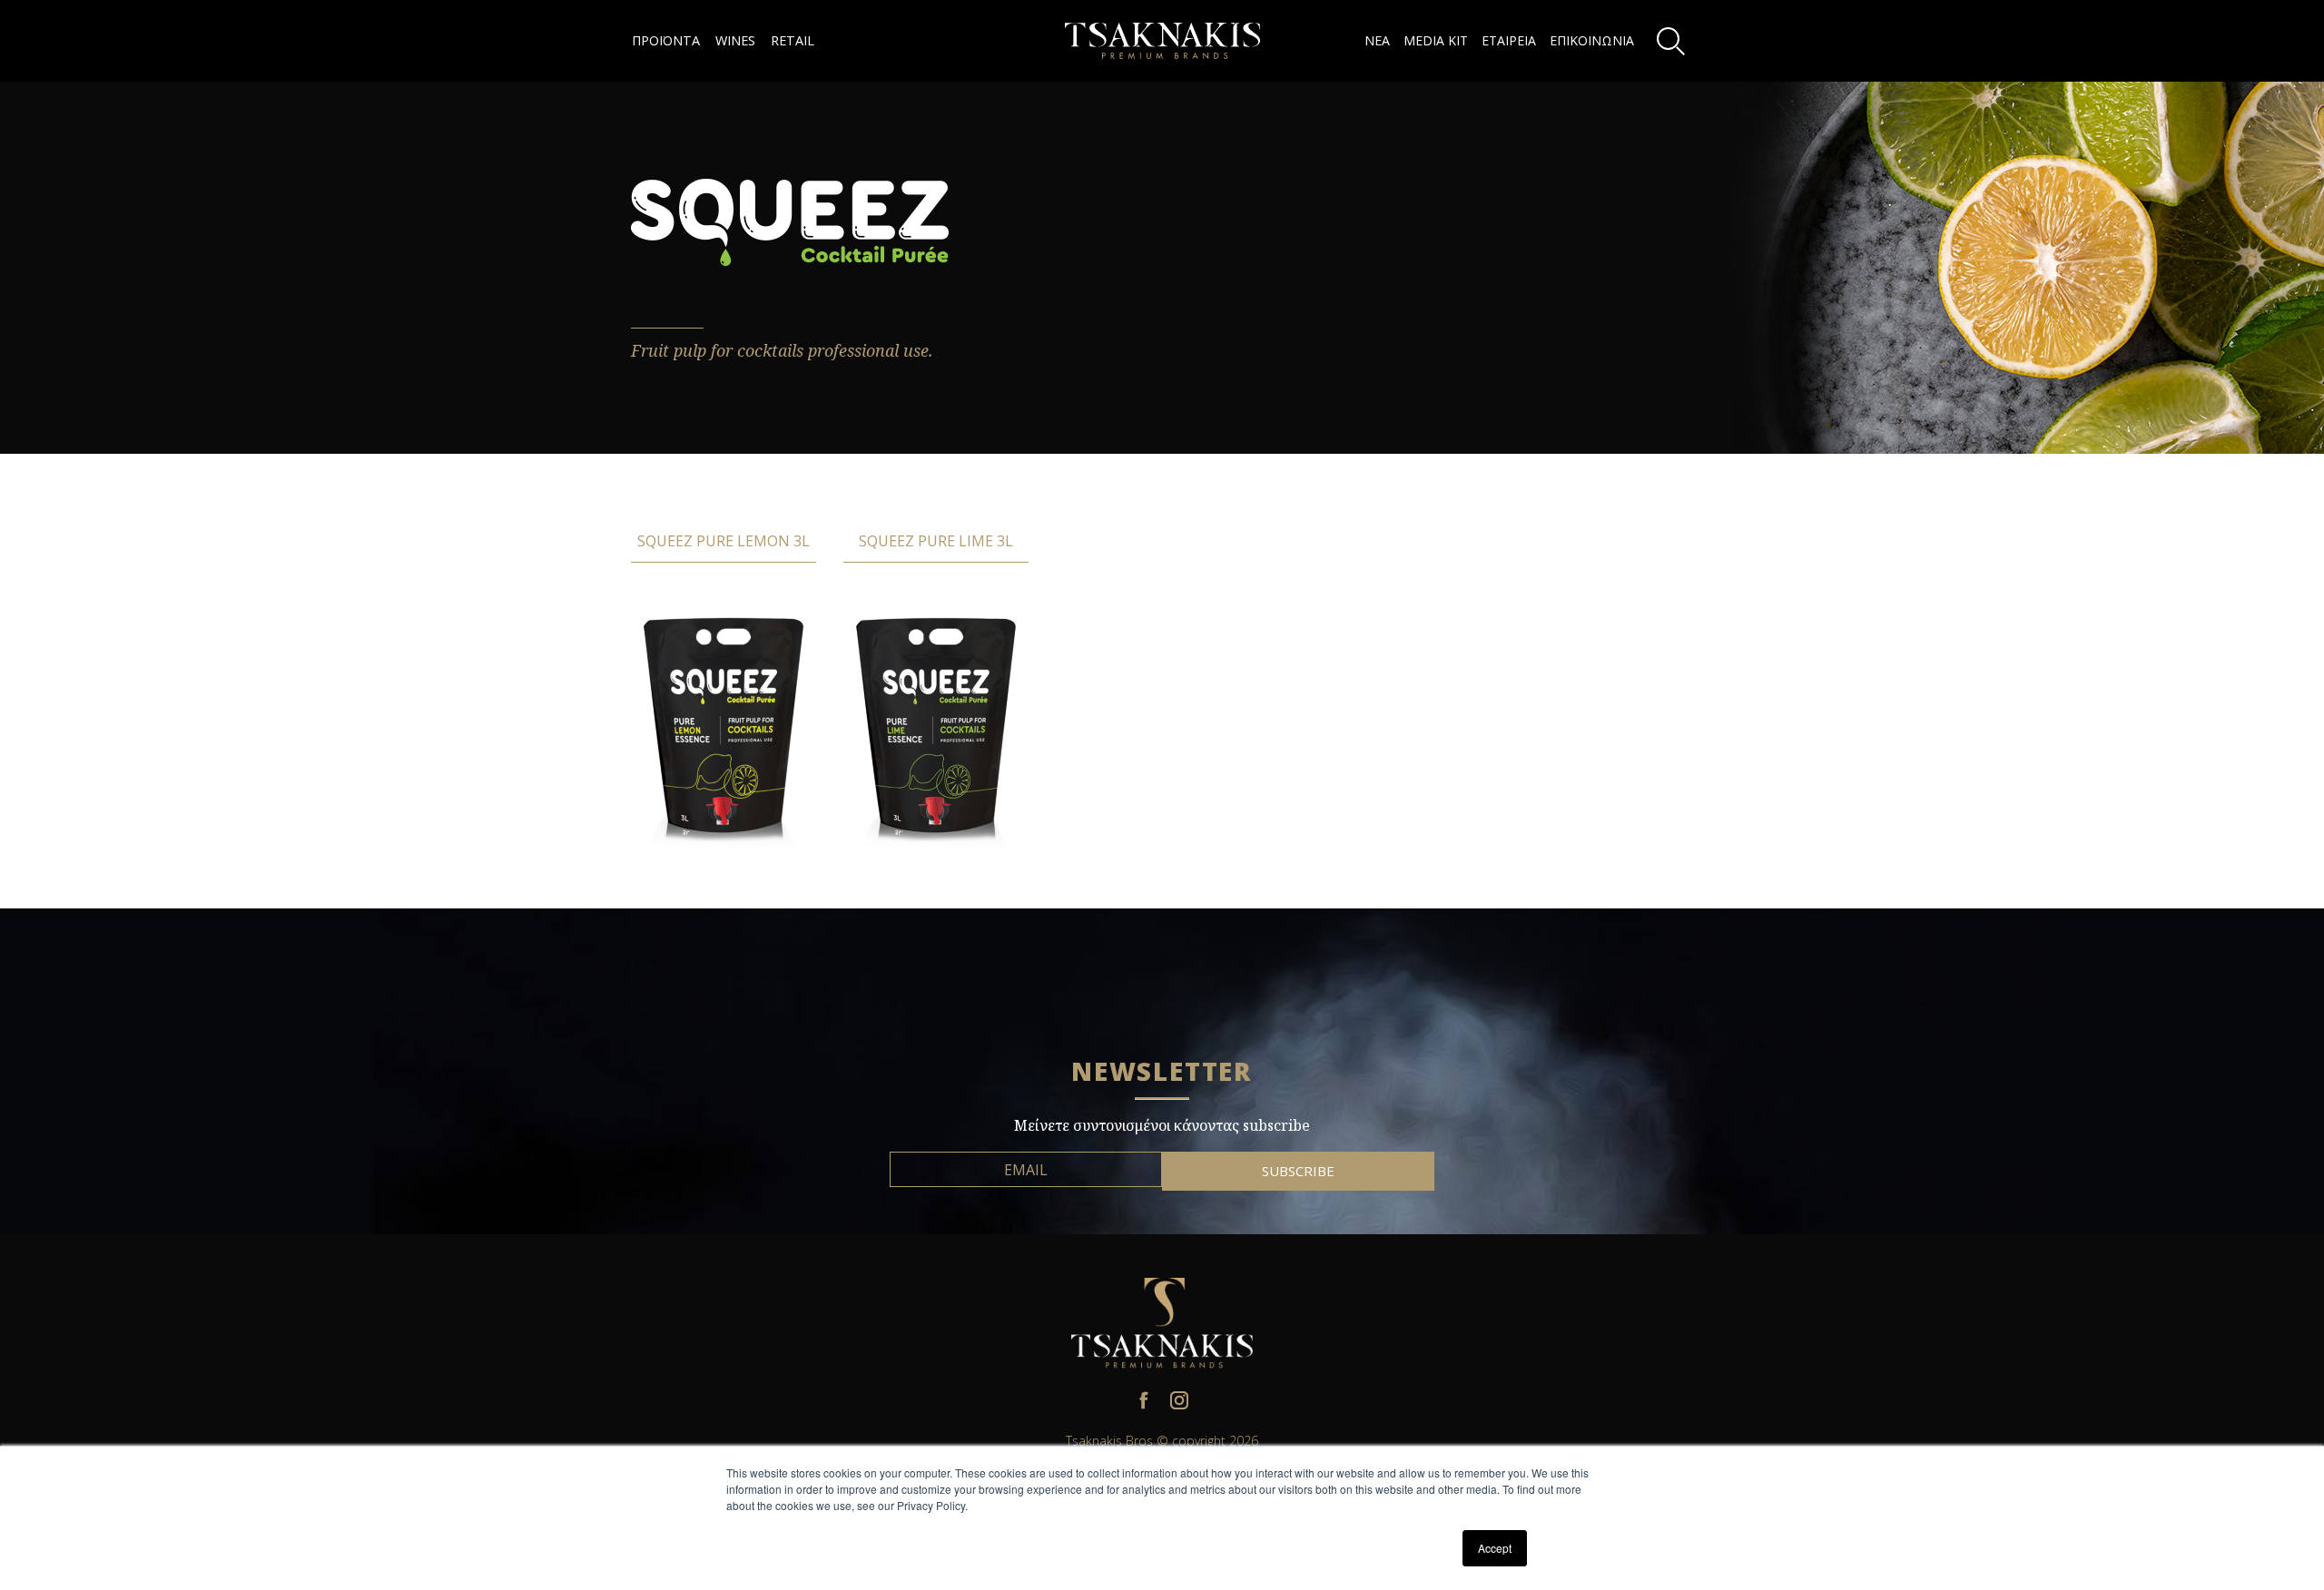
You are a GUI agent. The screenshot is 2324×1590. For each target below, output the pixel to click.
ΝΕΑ (1377, 40)
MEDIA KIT (1436, 40)
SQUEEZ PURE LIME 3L (936, 541)
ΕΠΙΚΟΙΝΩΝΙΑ (1592, 40)
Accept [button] (1495, 1548)
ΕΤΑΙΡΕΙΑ (1509, 40)
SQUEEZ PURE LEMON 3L (724, 541)
